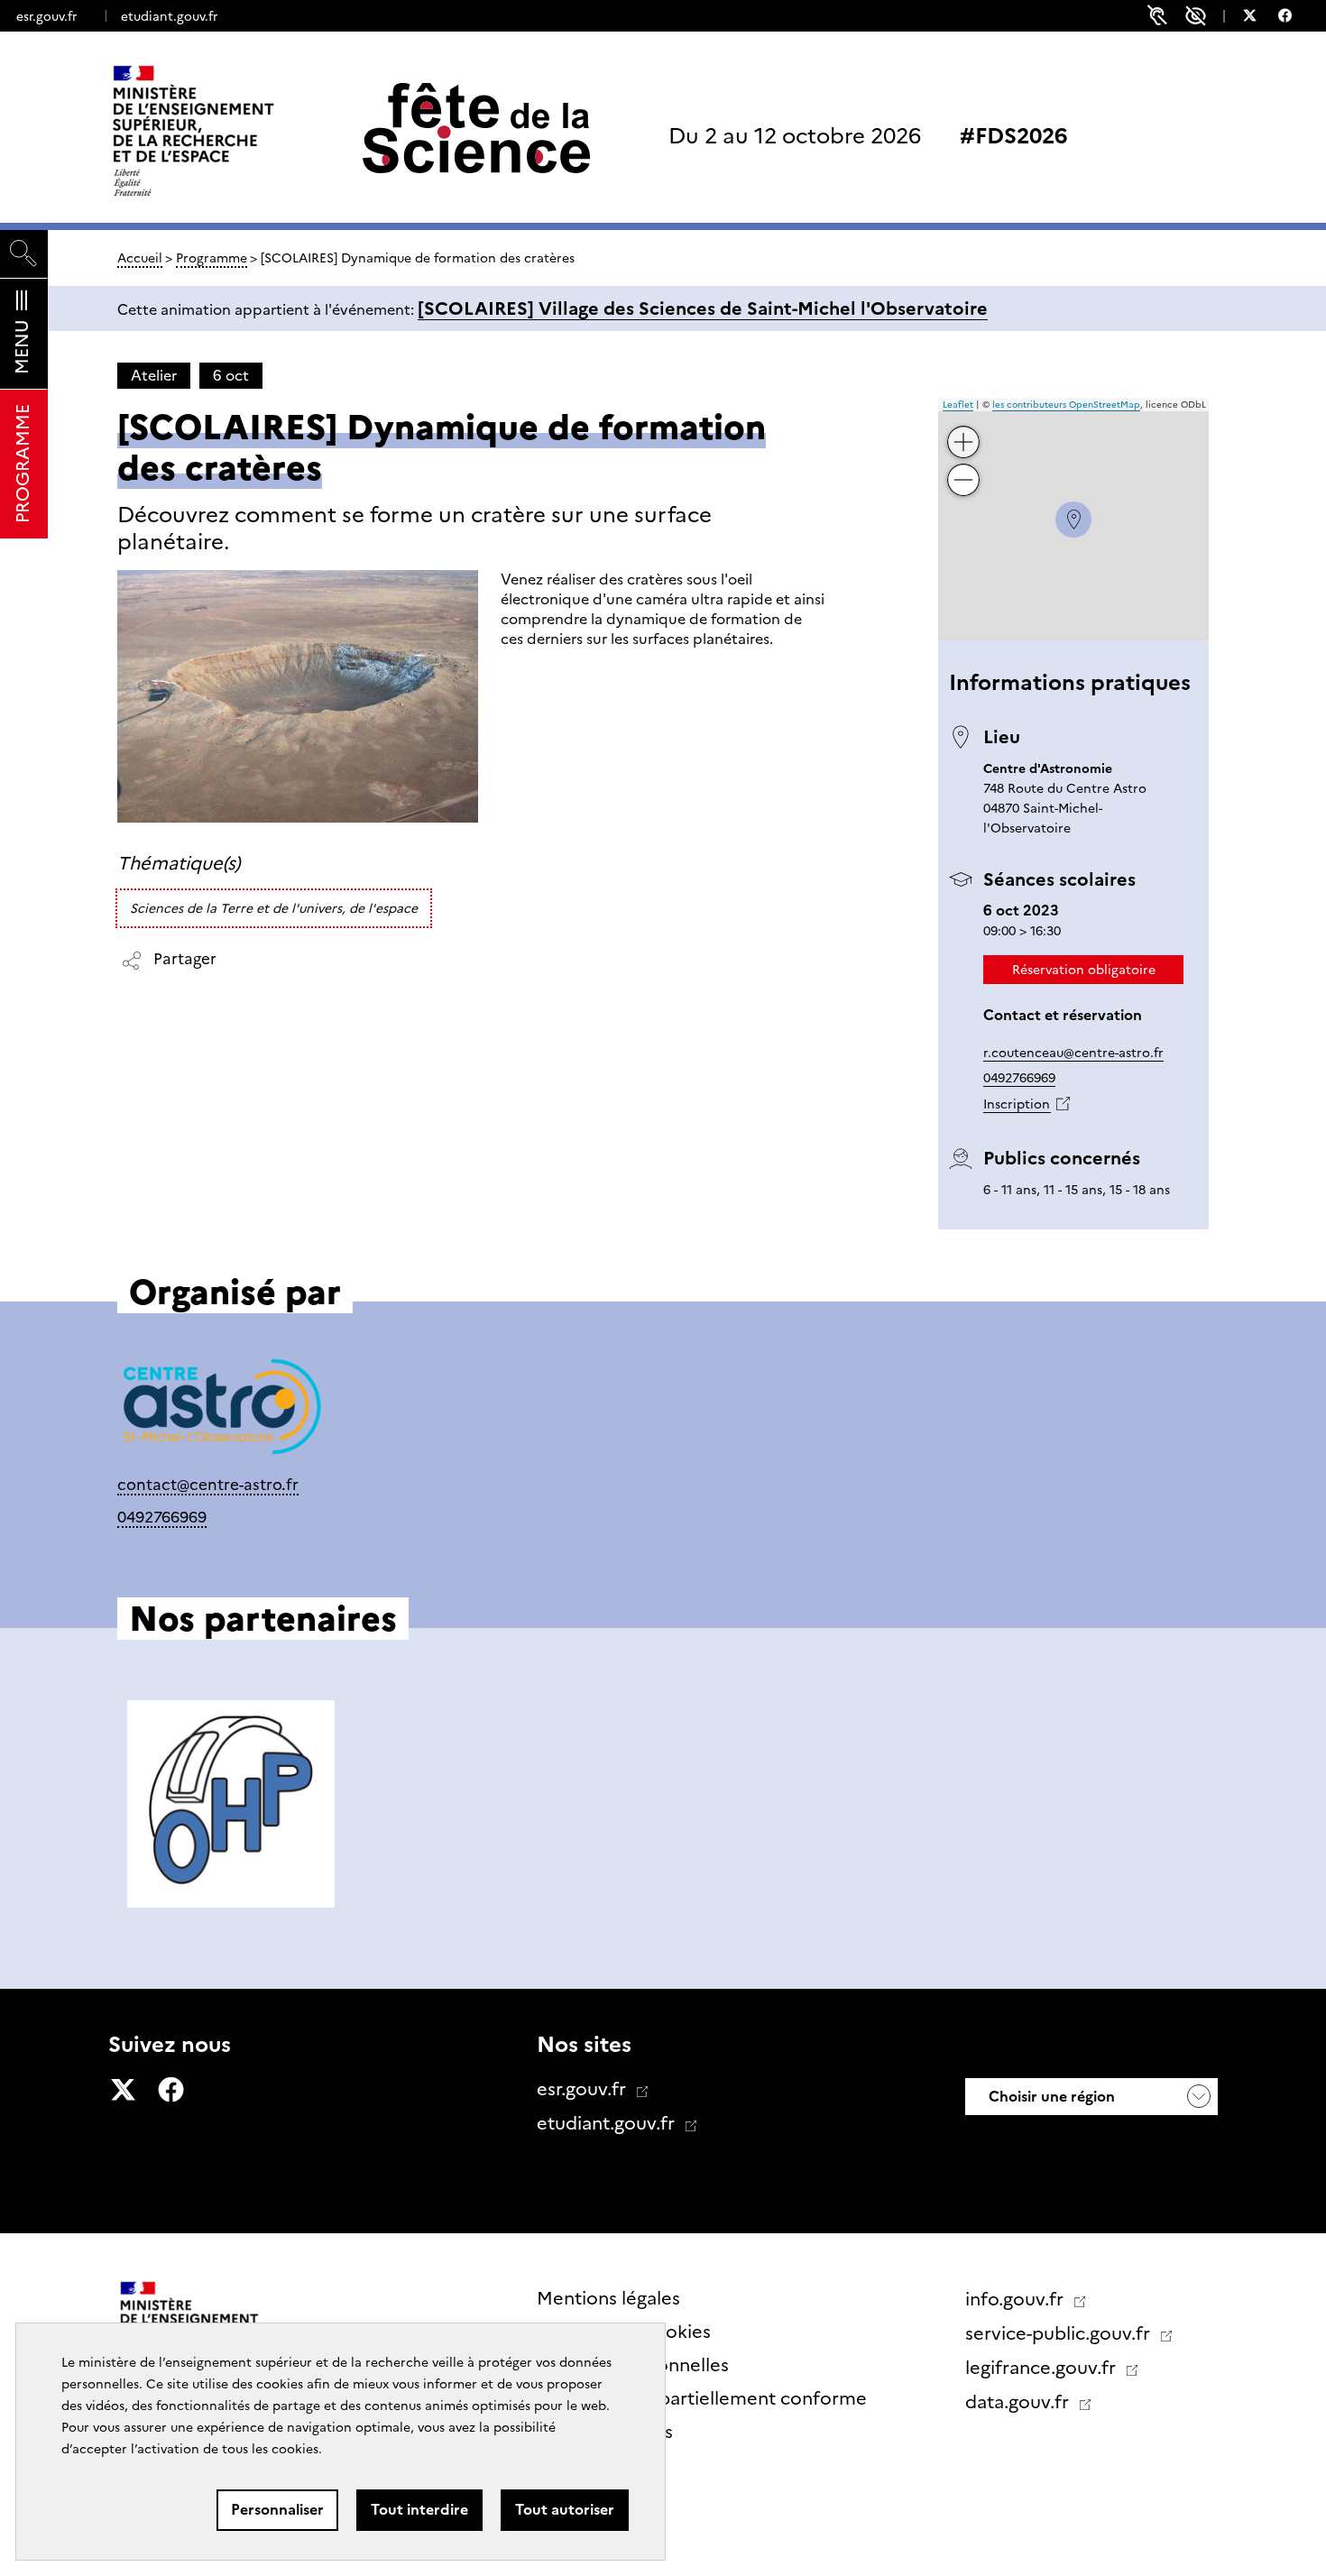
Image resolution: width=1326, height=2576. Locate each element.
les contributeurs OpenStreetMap (1066, 405)
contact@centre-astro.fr (208, 1484)
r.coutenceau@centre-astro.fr (1073, 1053)
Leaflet (958, 405)
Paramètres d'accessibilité (1196, 16)
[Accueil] (231, 131)
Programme (212, 258)
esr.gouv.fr (46, 16)
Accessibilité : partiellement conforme (702, 2398)
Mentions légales (608, 2298)
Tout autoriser (565, 2510)
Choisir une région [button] (1050, 2097)
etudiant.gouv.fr (169, 16)
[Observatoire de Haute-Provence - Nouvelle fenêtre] (231, 1804)
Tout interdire (419, 2510)
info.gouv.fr (1017, 2299)
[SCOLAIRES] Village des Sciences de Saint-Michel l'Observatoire (703, 308)
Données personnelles (633, 2365)
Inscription (1017, 1104)
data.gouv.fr (1019, 2402)
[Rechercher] (24, 254)
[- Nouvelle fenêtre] (1259, 18)
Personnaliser (277, 2510)
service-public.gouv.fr (1060, 2333)
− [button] (964, 466)
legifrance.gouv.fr (1043, 2368)
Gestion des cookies (624, 2332)
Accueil (140, 258)
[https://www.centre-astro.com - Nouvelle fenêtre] (221, 1410)
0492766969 (1019, 1078)
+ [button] (964, 428)
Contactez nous (605, 2432)
